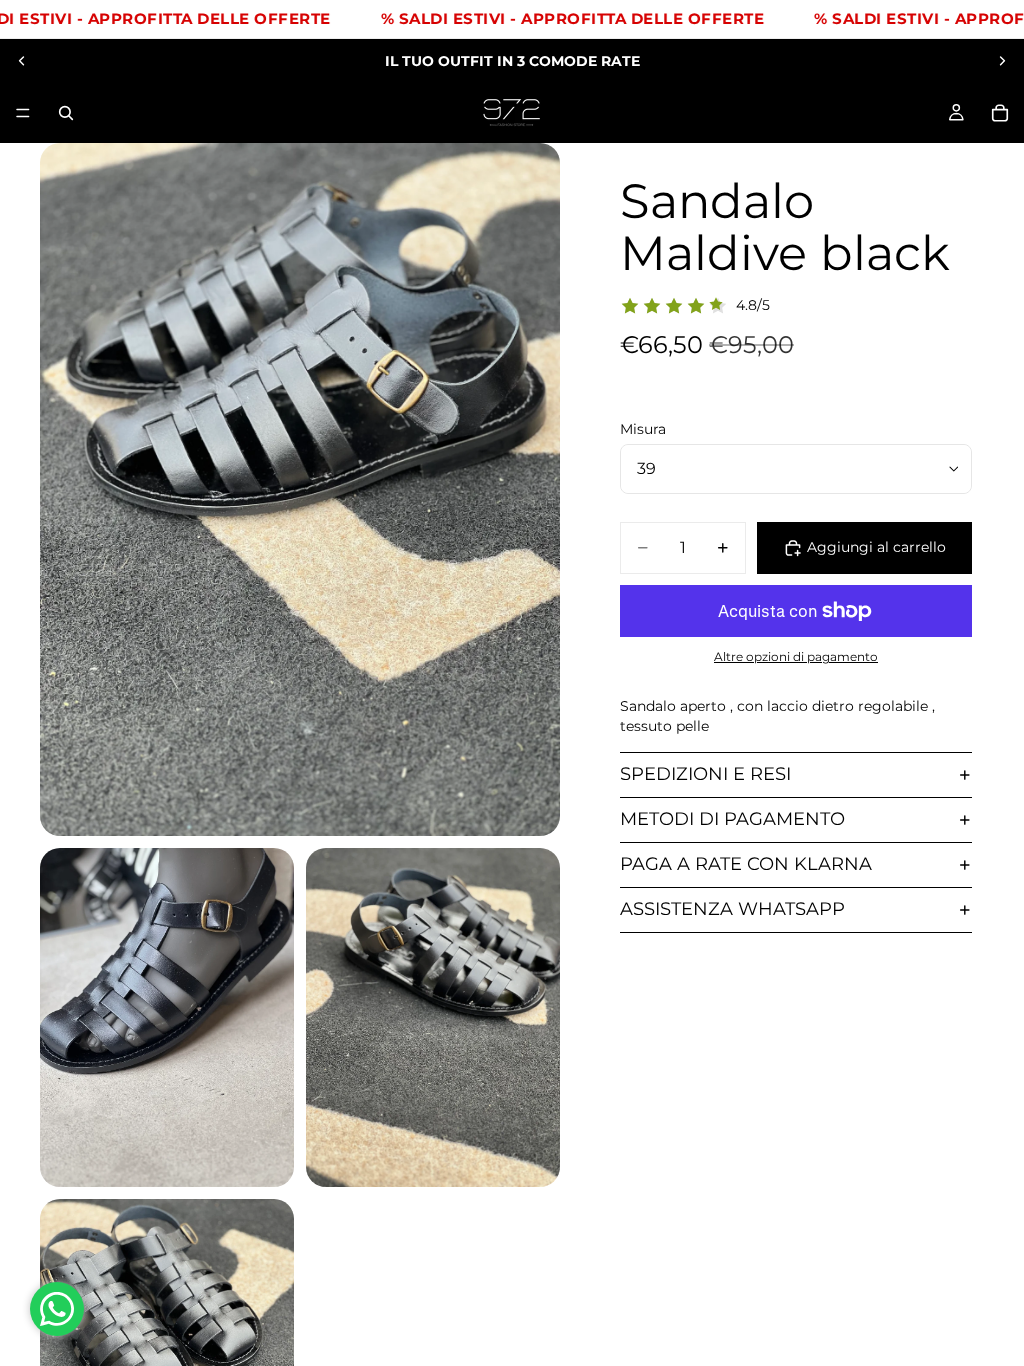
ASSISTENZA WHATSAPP (732, 909)
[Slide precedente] (22, 61)
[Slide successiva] (1002, 61)
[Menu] (23, 113)
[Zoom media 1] (300, 489)
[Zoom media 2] (167, 1017)
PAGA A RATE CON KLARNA (746, 864)
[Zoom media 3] (433, 1017)
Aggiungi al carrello (876, 547)
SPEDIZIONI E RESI (705, 774)
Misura (643, 429)
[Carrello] (1000, 113)
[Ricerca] (66, 113)
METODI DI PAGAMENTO (732, 819)
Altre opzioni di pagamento (796, 657)
